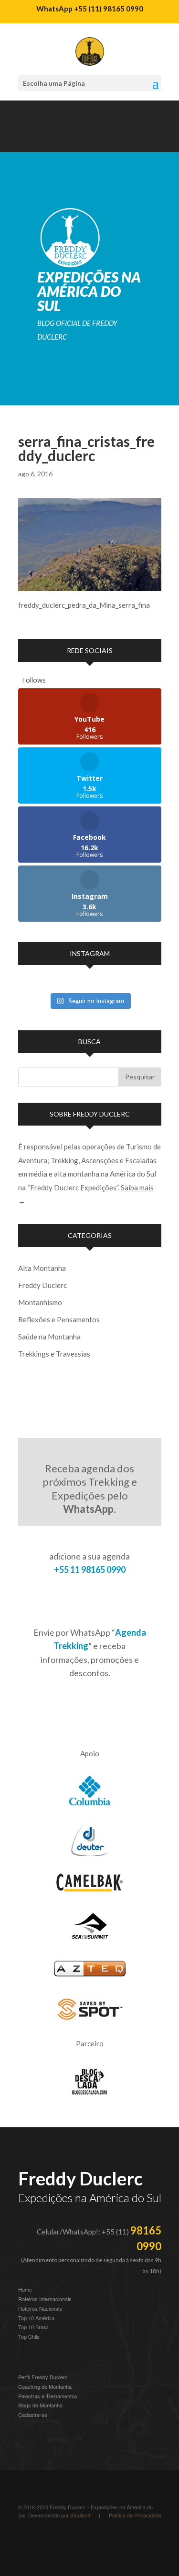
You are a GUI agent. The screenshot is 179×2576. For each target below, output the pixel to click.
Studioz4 (80, 2515)
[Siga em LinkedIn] (64, 141)
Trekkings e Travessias (54, 1354)
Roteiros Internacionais (45, 2299)
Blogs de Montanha (40, 2405)
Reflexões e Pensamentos (59, 1319)
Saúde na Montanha (49, 1337)
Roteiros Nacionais (40, 2308)
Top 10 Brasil (33, 2327)
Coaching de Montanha (45, 2386)
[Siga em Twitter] (102, 141)
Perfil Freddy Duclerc (43, 2377)
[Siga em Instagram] (26, 141)
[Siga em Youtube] (45, 141)
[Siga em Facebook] (83, 141)
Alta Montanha (42, 1268)
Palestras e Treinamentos (48, 2396)
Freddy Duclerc (42, 1285)
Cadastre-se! (33, 2415)
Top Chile (29, 2336)
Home (25, 2289)
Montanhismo (40, 1302)
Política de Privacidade (135, 2515)
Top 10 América (36, 2318)
